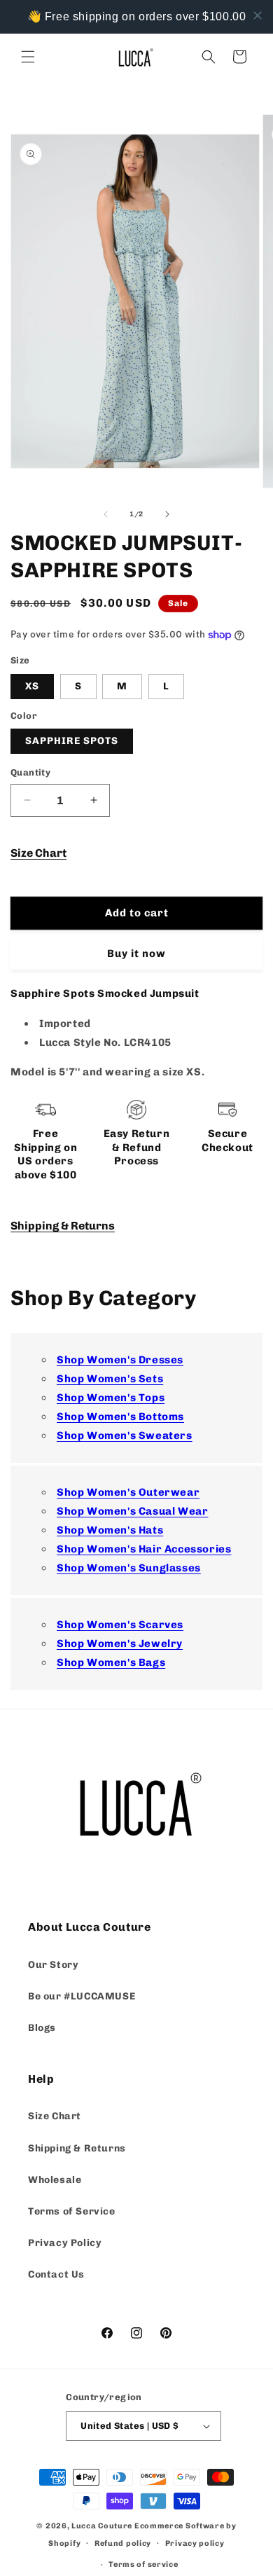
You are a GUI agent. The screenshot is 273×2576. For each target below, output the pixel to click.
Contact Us (56, 2274)
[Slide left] (106, 514)
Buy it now (136, 953)
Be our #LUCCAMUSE (82, 1996)
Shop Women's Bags (111, 1662)
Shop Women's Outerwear (128, 1492)
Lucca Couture (102, 2526)
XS (32, 686)
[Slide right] (167, 514)
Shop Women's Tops (111, 1398)
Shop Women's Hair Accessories (144, 1549)
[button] (28, 57)
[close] (258, 15)
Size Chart (38, 853)
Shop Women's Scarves (120, 1625)
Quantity (30, 772)
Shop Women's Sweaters (125, 1435)
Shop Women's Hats (110, 1530)
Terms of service (143, 2564)
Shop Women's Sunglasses (129, 1568)
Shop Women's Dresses (120, 1360)
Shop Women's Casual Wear (132, 1511)
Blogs (42, 2028)
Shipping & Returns (63, 1226)
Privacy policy (195, 2543)
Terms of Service (72, 2211)
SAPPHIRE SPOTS (72, 741)
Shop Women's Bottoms (120, 1417)
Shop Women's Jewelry (120, 1644)
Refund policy (123, 2543)
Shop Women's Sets (110, 1379)
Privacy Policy (65, 2243)
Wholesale (55, 2180)
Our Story (53, 1965)
